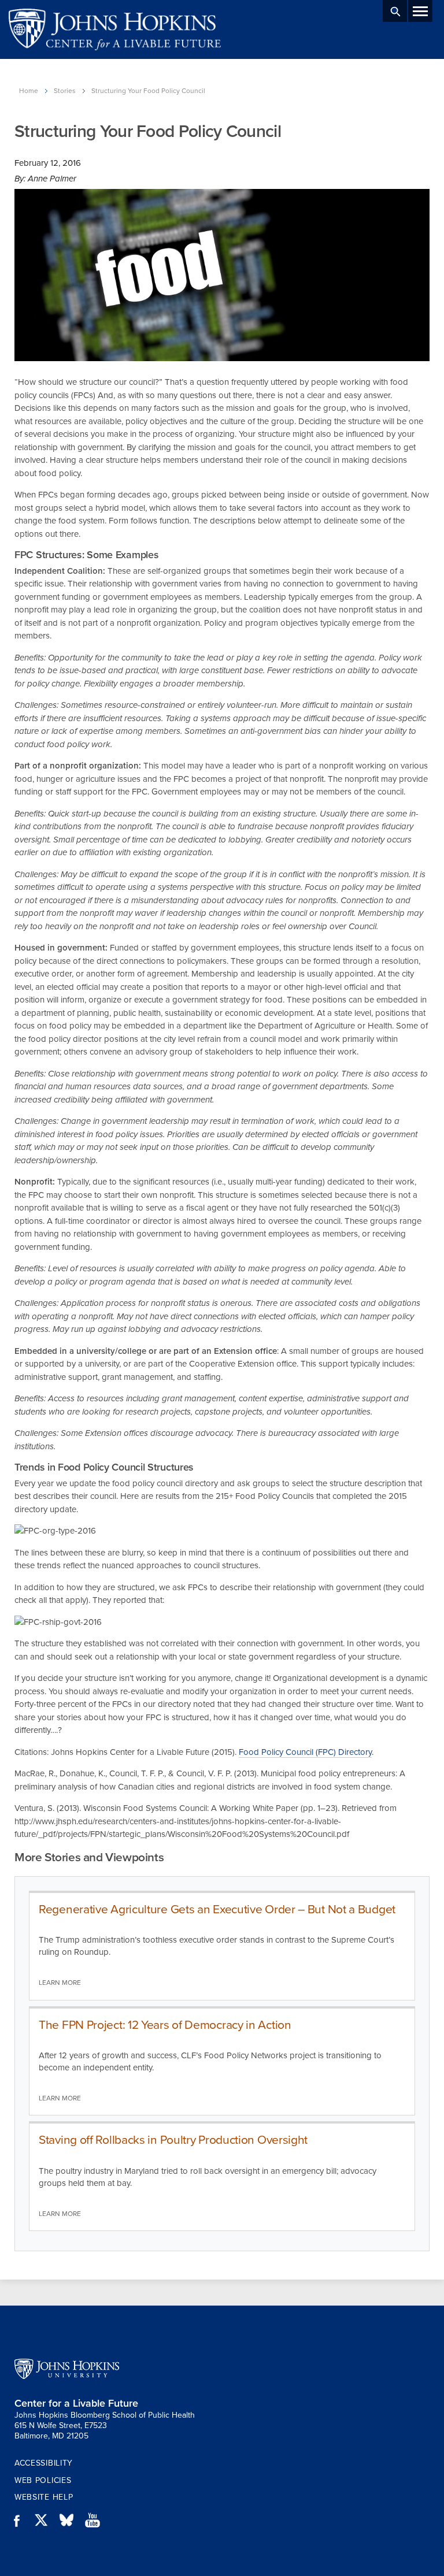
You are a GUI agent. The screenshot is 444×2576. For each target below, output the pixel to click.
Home (29, 91)
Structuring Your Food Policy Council (148, 91)
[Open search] (395, 11)
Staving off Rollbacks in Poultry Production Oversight (173, 2140)
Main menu (420, 11)
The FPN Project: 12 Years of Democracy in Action (165, 2025)
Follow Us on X (46, 2521)
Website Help (44, 2497)
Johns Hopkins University (67, 2369)
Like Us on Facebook (20, 2521)
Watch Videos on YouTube (97, 2521)
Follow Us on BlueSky (71, 2521)
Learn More (60, 1983)
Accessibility (44, 2463)
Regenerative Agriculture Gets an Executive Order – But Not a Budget (217, 1909)
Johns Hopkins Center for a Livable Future (119, 29)
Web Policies (43, 2480)
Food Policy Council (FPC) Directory (305, 1752)
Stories (65, 91)
